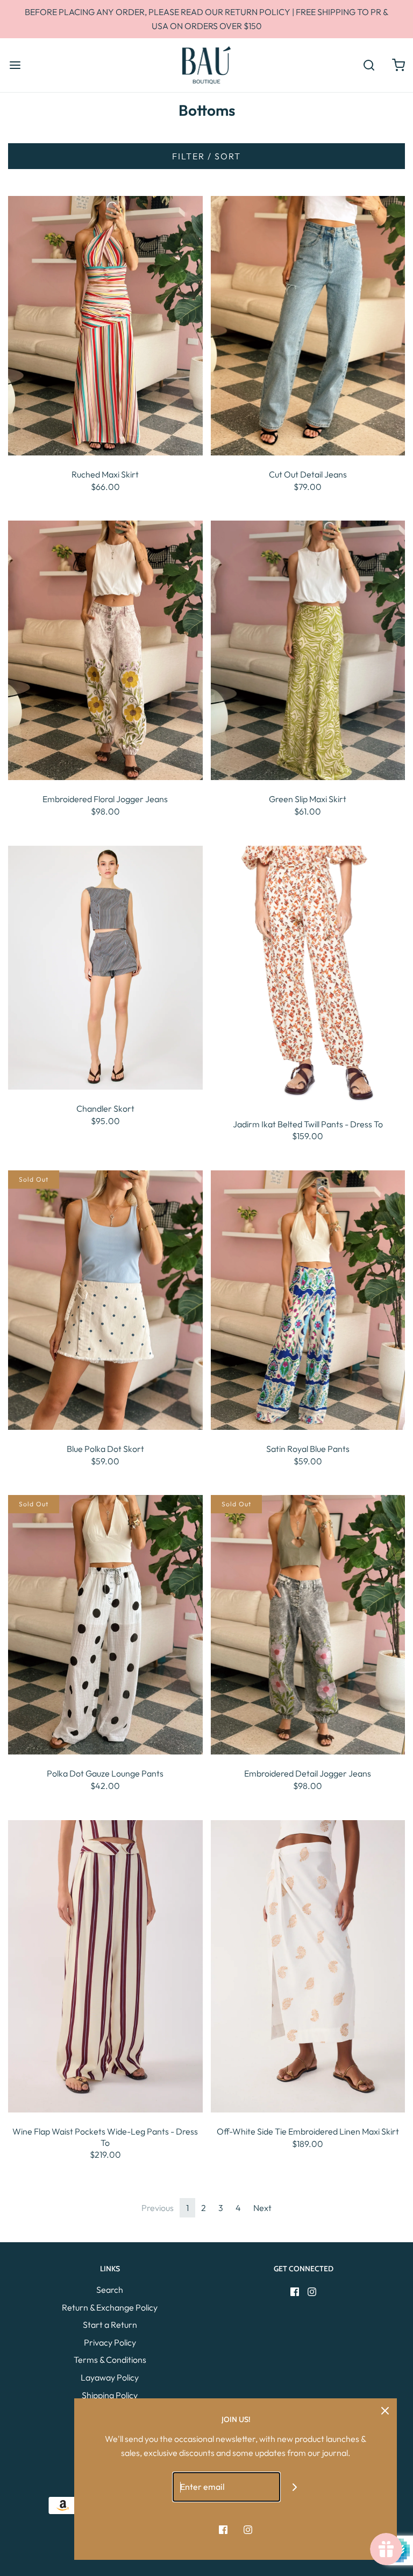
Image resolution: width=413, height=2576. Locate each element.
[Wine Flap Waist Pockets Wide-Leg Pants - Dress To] (105, 1965)
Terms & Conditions (110, 2360)
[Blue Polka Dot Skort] (105, 1299)
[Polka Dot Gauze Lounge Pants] (105, 1624)
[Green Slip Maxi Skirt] (308, 649)
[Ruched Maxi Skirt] (105, 325)
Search (110, 2290)
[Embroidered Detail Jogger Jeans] (308, 1624)
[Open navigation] (15, 65)
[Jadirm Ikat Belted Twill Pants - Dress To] (308, 974)
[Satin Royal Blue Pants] (308, 1299)
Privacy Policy (110, 2342)
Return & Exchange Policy (110, 2307)
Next (262, 2208)
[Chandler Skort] (105, 966)
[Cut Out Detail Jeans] (308, 325)
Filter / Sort (206, 156)
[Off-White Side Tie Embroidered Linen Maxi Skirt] (308, 1965)
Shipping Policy (110, 2395)
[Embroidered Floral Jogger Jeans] (105, 649)
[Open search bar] (369, 65)
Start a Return (110, 2325)
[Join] (295, 2487)
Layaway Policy (110, 2377)
